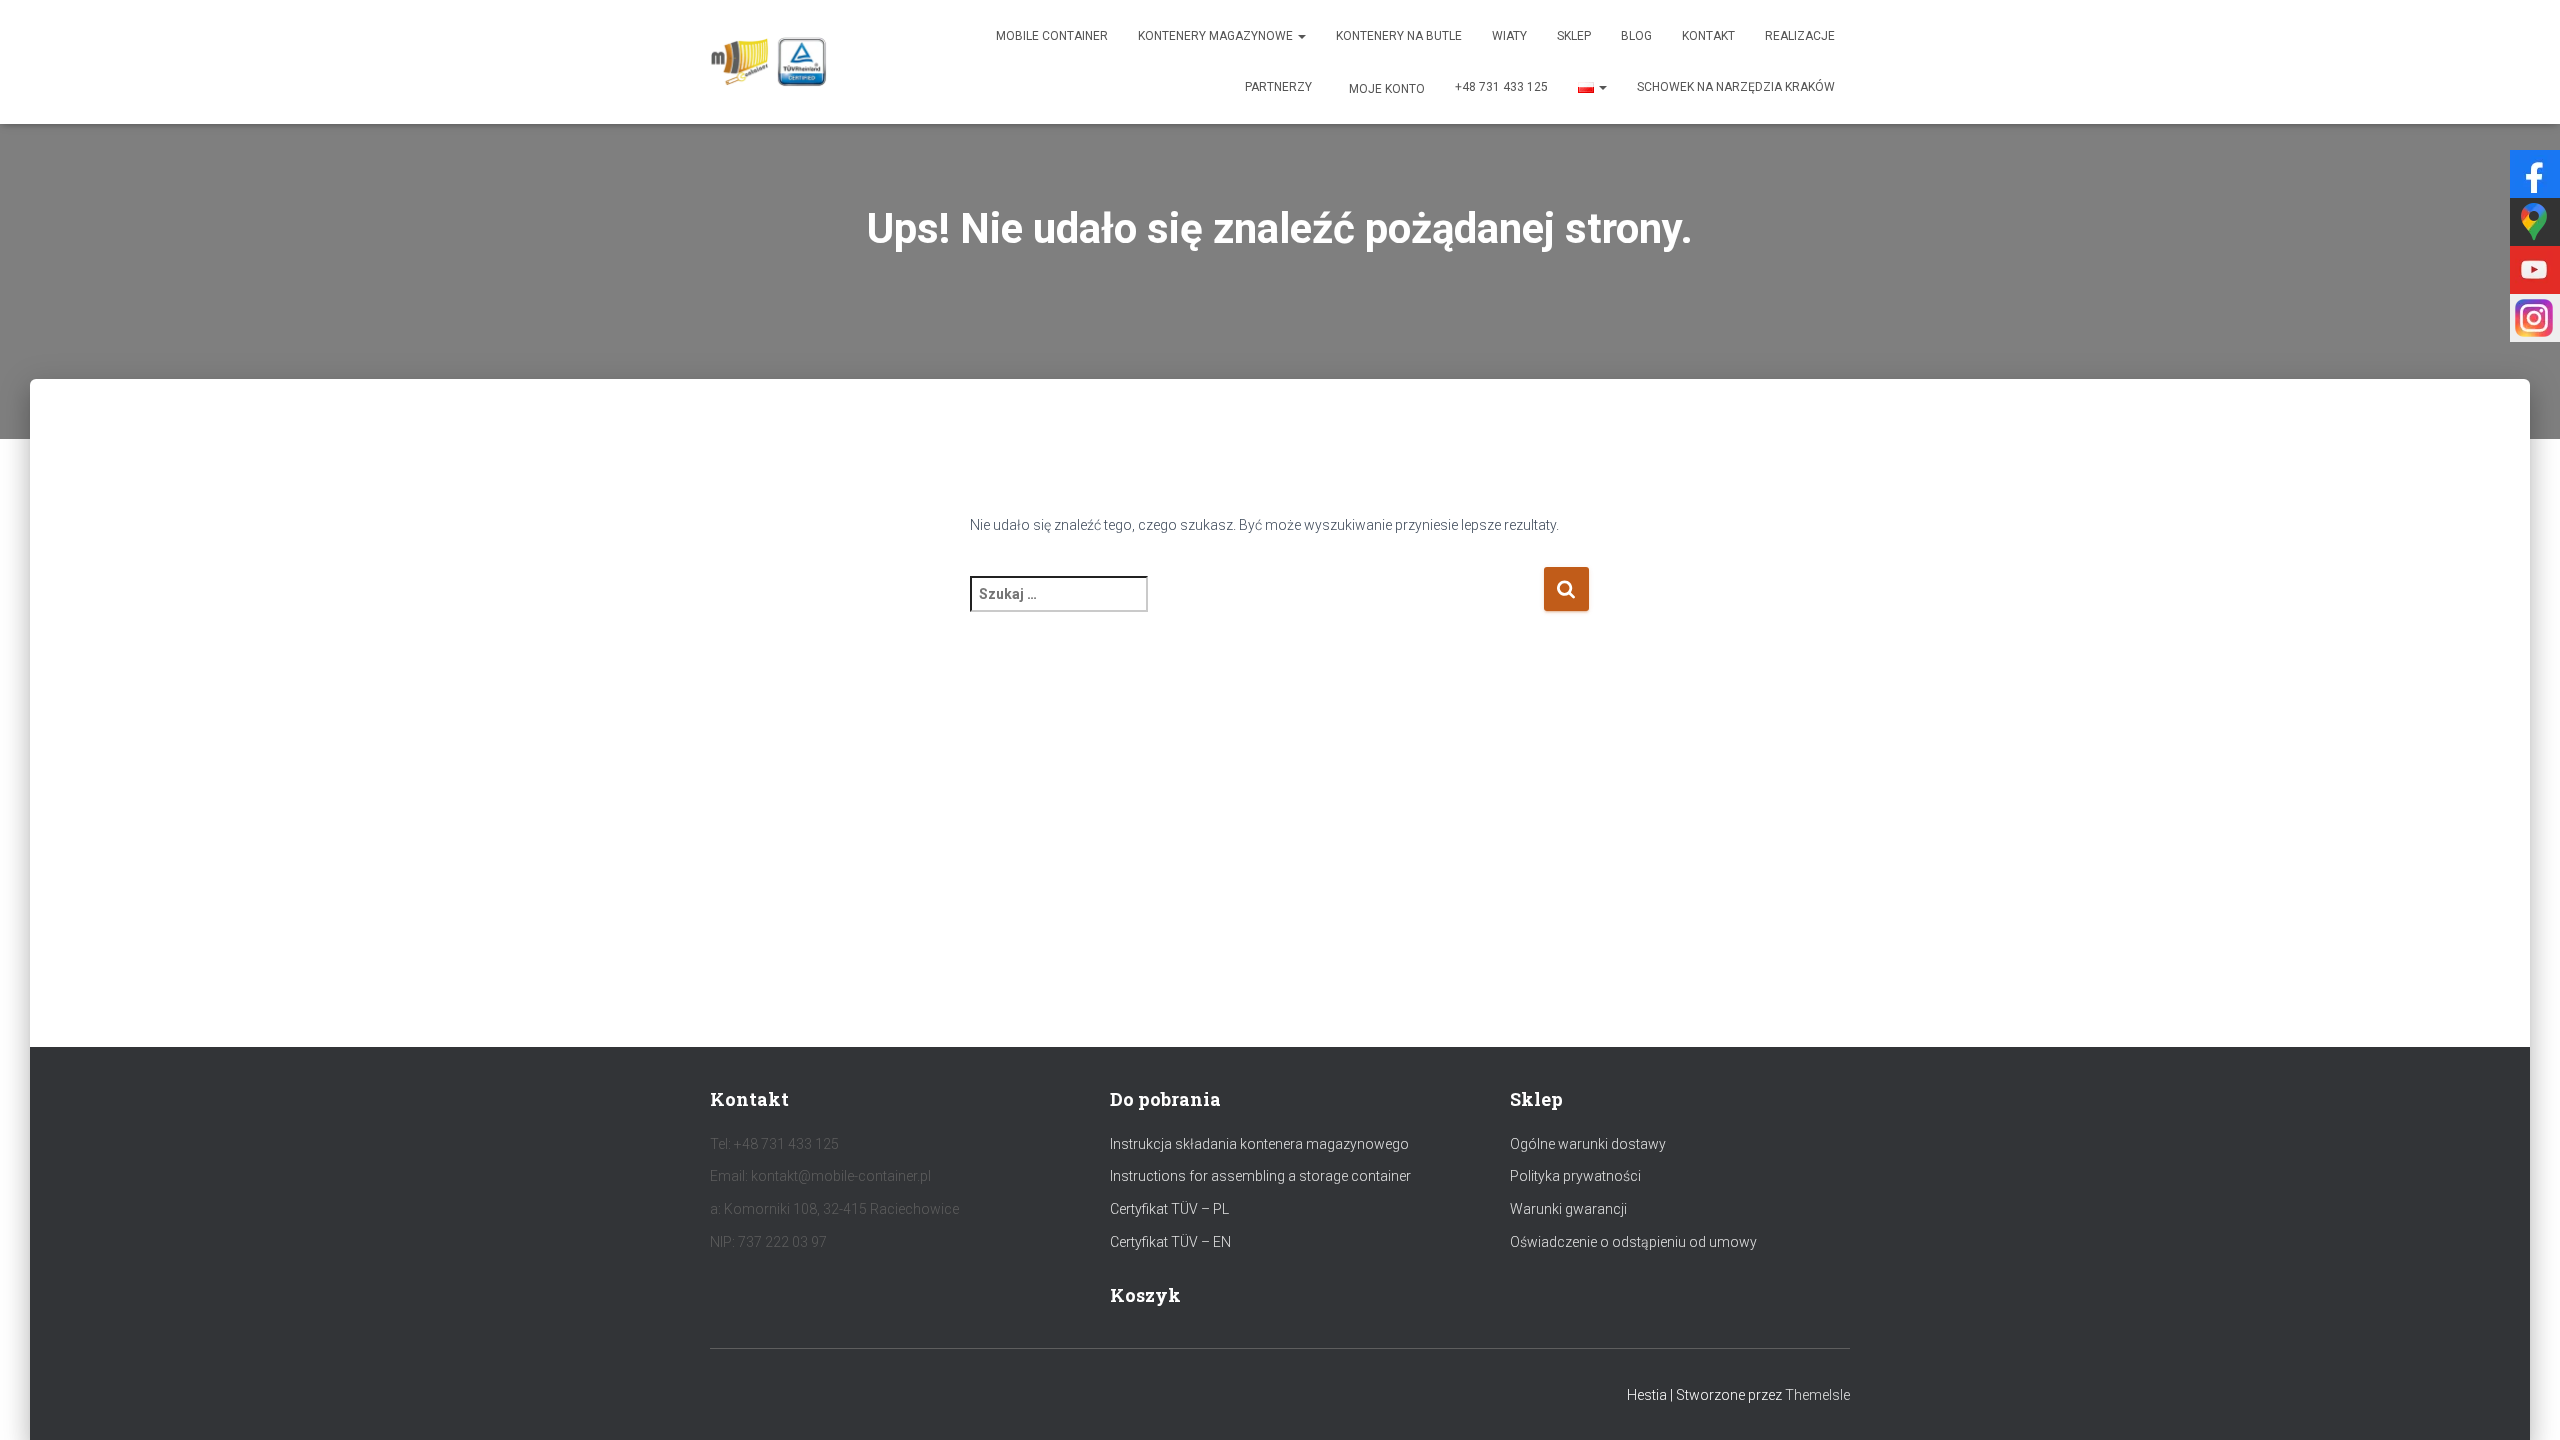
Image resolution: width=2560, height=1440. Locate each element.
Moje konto (1385, 89)
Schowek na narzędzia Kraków (1736, 87)
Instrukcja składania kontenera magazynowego (1259, 1144)
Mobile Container (1052, 36)
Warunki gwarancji (1568, 1209)
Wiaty (1509, 36)
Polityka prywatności (1575, 1176)
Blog (1636, 36)
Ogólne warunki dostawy (1588, 1144)
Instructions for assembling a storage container (1260, 1176)
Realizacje (1800, 36)
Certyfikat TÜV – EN (1170, 1242)
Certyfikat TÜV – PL (1169, 1209)
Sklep (1574, 36)
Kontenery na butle (1399, 36)
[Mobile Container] (768, 62)
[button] (1301, 36)
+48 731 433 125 (1501, 87)
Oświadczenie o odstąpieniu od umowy (1633, 1242)
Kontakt (1708, 36)
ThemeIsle (1817, 1395)
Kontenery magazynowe (1217, 36)
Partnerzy (1278, 87)
